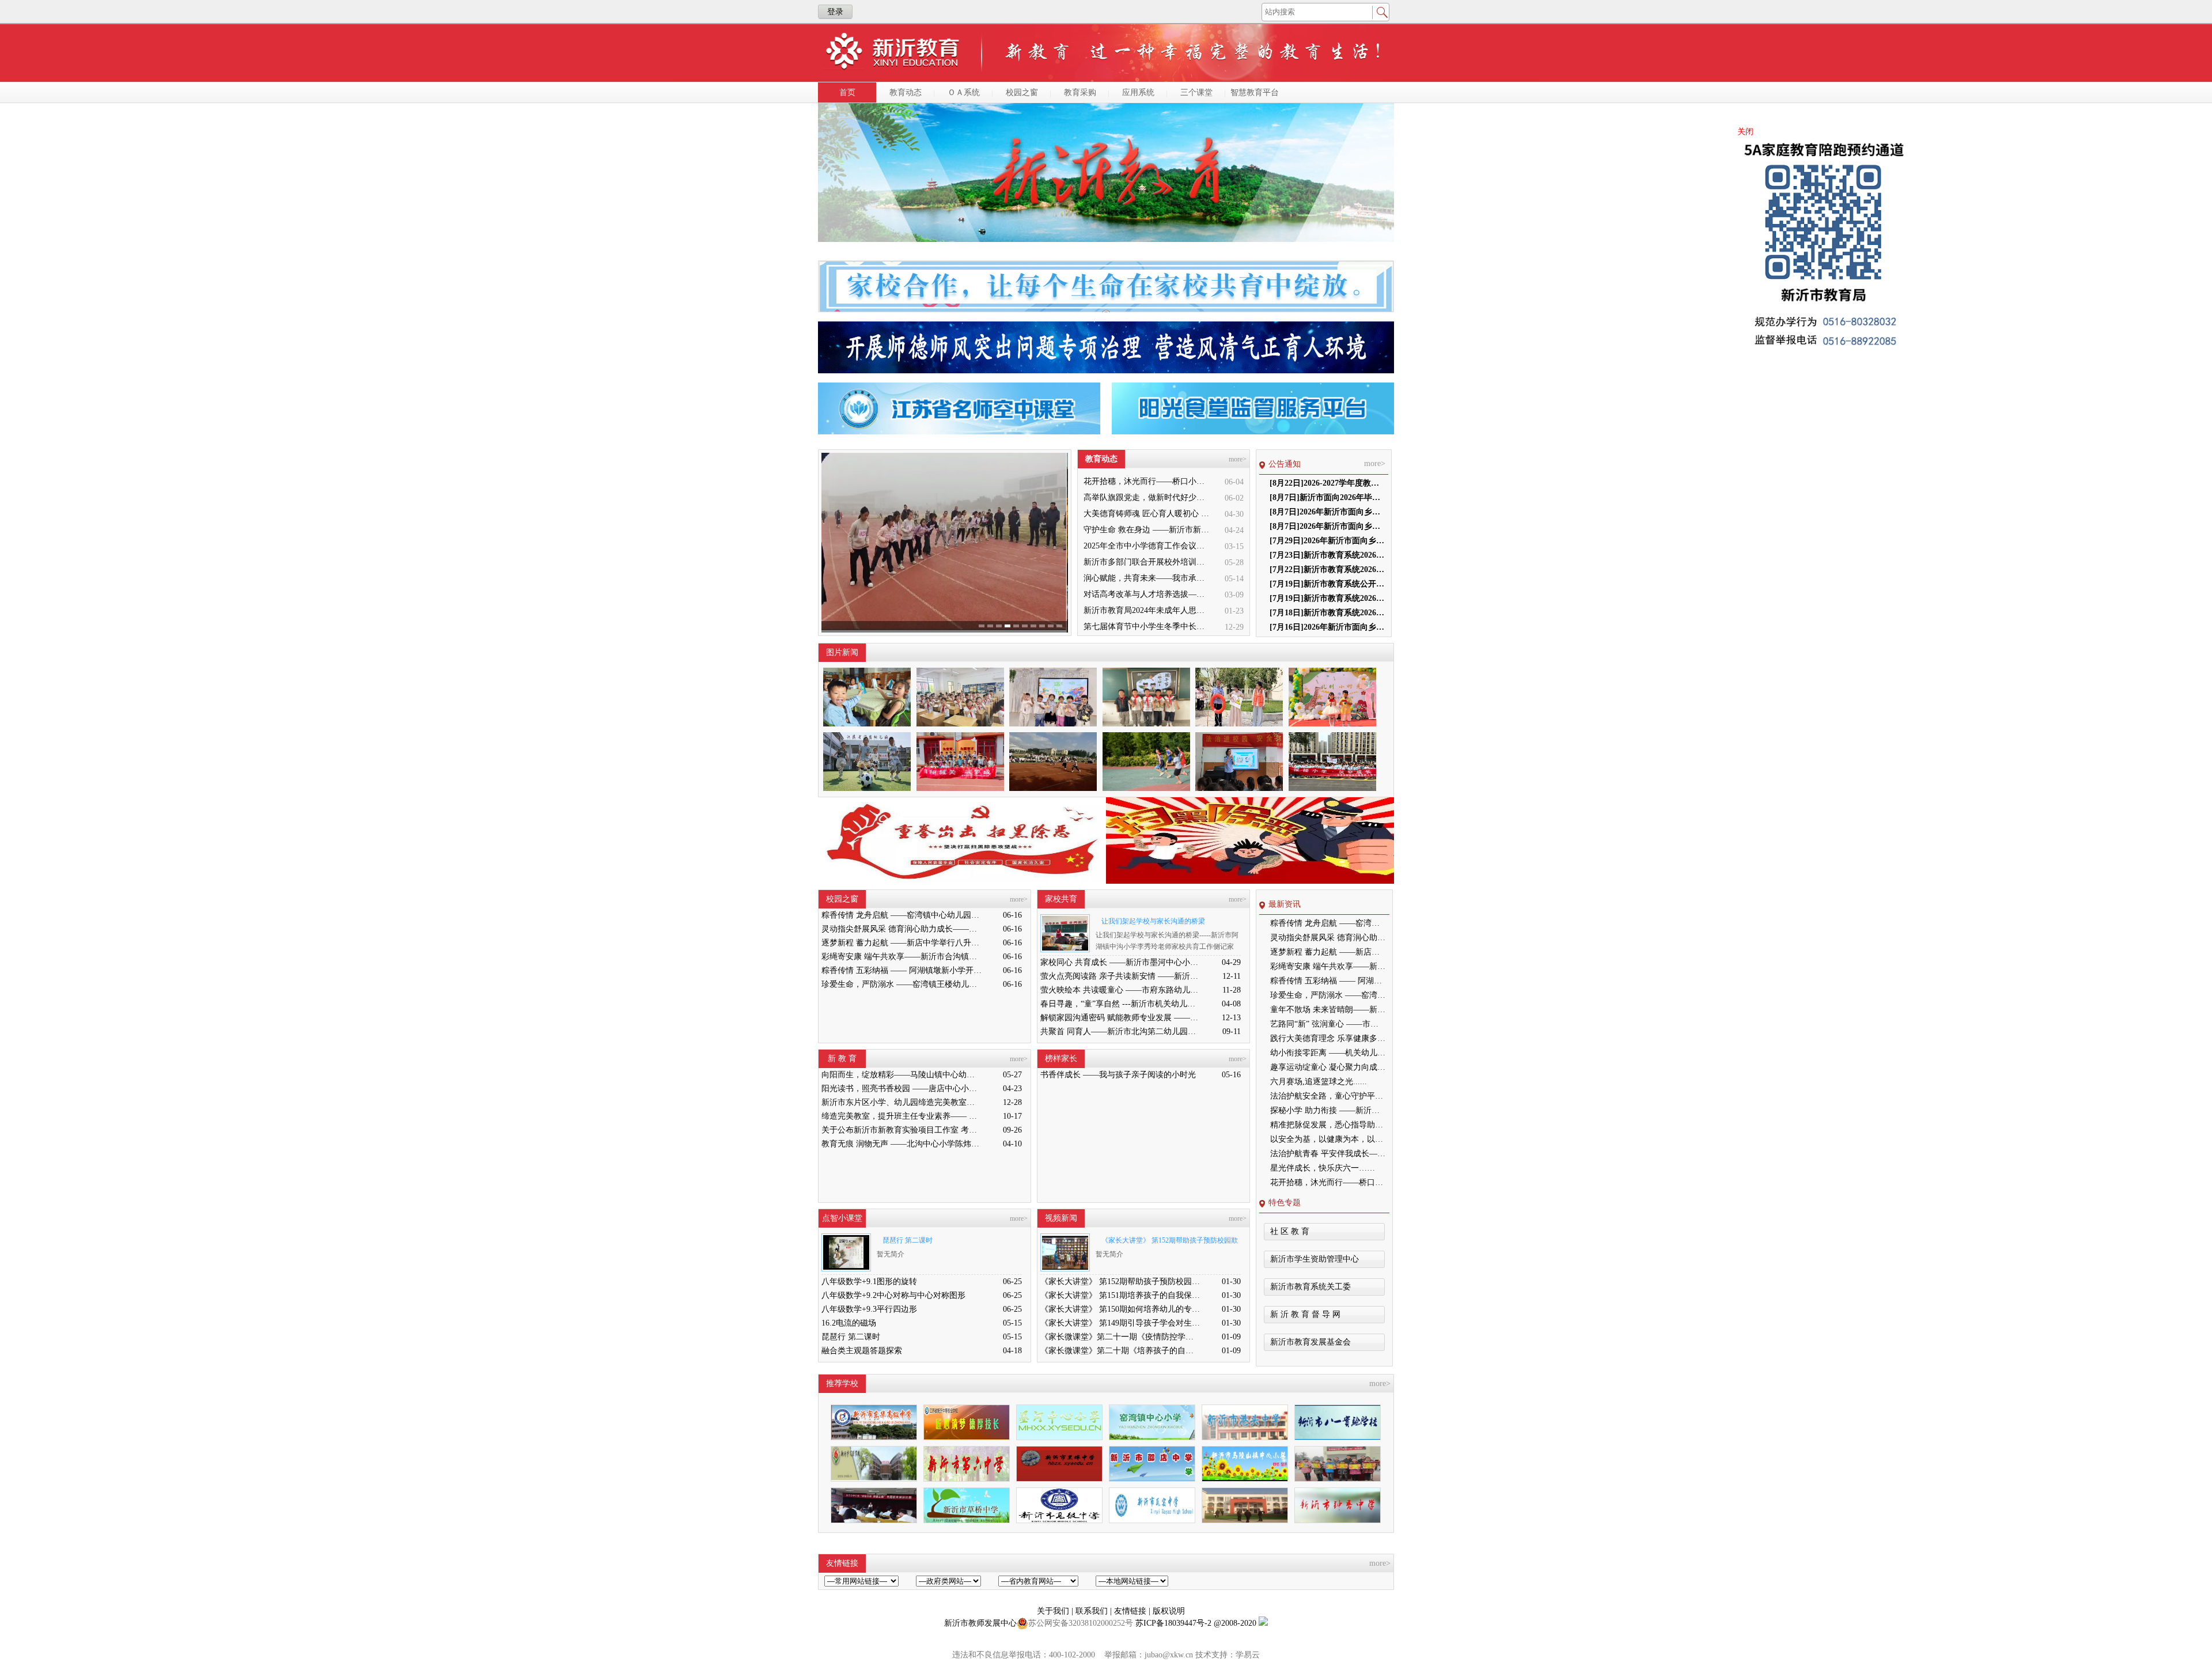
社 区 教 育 (1290, 1231)
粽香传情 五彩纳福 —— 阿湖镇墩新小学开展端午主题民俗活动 (902, 970)
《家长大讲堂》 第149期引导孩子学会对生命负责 (1120, 1323)
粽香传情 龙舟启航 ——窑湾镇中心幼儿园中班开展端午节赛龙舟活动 (902, 915)
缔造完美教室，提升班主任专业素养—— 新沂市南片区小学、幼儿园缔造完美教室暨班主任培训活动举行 (902, 1116)
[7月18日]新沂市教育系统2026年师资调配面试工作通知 (1327, 613)
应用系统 (1138, 92)
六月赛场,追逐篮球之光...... (1319, 1082)
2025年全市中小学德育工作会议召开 (1147, 546)
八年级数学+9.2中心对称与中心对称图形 (893, 1295)
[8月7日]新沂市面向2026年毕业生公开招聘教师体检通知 (1327, 497)
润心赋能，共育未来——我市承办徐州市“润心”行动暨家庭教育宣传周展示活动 (1147, 578)
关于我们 (1054, 1611)
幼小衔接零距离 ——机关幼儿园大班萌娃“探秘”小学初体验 (1328, 1053)
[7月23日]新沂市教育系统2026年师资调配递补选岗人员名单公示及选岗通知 (1327, 555)
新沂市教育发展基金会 (1310, 1342)
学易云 (1248, 1655)
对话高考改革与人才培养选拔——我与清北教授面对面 (1147, 594)
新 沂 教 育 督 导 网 (1305, 1314)
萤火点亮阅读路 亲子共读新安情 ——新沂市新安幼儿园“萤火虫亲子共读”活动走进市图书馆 (1120, 976)
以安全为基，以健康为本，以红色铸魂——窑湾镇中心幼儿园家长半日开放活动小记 (1328, 1139)
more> (1238, 459)
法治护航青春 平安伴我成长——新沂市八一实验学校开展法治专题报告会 (1328, 1154)
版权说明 (1169, 1611)
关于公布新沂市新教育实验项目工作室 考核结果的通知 (902, 1130)
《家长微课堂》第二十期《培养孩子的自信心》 (1120, 1351)
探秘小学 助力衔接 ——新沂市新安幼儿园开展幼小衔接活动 (1328, 1110)
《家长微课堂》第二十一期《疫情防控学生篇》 (1120, 1337)
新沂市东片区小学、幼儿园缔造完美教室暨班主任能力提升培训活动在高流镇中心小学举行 (902, 1102)
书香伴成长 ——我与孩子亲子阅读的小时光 (1118, 1075)
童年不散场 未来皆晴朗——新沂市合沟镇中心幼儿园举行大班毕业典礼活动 (1328, 1010)
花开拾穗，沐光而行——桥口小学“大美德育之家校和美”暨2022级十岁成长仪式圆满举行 (1147, 481)
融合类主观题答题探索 (862, 1351)
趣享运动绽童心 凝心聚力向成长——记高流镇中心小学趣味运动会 (1328, 1067)
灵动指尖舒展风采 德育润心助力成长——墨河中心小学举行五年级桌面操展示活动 (902, 929)
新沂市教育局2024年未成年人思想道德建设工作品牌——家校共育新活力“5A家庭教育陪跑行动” (1147, 610)
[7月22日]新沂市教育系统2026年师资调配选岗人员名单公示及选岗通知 (1327, 569)
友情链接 (1131, 1611)
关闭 (1745, 132)
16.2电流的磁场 (849, 1323)
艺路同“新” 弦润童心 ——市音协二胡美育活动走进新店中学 (1328, 1024)
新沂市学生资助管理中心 (1315, 1259)
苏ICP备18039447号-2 (1173, 1623)
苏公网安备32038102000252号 (1081, 1623)
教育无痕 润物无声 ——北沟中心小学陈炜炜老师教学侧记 (902, 1144)
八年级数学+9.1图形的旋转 (869, 1281)
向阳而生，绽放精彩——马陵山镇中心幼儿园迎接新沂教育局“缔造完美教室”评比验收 (902, 1075)
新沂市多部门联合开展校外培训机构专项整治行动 (1147, 562)
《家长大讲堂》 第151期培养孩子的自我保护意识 (1120, 1295)
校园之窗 (1022, 92)
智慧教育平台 (1255, 92)
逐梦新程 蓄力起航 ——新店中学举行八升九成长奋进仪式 (902, 943)
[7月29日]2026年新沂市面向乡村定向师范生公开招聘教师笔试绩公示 (1327, 541)
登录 (835, 12)
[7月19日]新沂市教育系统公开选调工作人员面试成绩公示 (1327, 584)
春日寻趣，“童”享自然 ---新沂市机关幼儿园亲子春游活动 (1120, 1004)
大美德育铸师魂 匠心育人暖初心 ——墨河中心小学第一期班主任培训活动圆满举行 (1147, 514)
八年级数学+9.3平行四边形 (869, 1309)
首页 (847, 92)
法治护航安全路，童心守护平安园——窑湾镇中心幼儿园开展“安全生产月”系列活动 (1328, 1096)
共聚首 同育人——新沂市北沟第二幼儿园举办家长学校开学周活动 (1120, 1031)
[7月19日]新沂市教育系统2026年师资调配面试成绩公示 (1327, 598)
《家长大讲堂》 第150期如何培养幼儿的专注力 (1120, 1309)
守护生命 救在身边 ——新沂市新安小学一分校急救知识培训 (1147, 530)
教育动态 (906, 92)
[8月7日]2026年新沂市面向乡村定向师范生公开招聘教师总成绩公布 (1327, 526)
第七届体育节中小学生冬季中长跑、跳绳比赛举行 (1147, 626)
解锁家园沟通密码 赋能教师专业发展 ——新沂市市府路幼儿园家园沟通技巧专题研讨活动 (1120, 1018)
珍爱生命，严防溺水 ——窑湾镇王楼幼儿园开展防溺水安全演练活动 (902, 984)
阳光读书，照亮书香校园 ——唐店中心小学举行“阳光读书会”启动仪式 (902, 1089)
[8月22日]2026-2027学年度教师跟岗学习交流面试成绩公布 (1327, 483)
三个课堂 (1196, 92)
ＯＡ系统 (964, 92)
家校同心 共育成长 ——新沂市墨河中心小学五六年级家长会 (1120, 962)
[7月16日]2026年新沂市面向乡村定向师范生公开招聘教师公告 (1327, 627)
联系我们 (1093, 1611)
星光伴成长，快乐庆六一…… (1323, 1168)
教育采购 (1080, 92)
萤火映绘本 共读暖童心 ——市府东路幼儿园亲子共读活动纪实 (1120, 990)
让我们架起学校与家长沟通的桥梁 (1153, 921)
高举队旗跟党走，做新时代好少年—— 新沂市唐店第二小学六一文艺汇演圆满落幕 (1147, 497)
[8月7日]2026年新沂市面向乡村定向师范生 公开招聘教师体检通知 (1327, 512)
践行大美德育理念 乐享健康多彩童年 (1328, 1038)
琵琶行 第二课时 (908, 1240)
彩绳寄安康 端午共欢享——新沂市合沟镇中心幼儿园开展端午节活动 (902, 957)
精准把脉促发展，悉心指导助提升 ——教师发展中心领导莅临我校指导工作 (1328, 1125)
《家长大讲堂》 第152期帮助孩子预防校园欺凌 (1167, 1242)
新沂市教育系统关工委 (1310, 1287)
